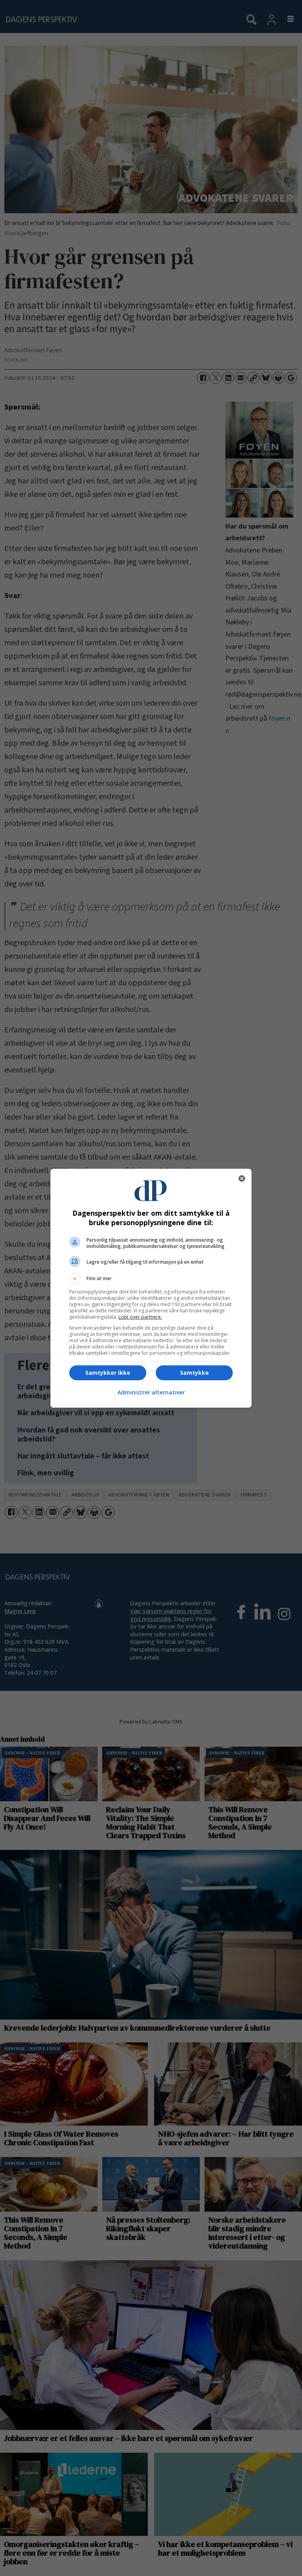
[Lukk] (242, 1178)
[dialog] (151, 1288)
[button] (151, 1279)
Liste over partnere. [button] (140, 1317)
